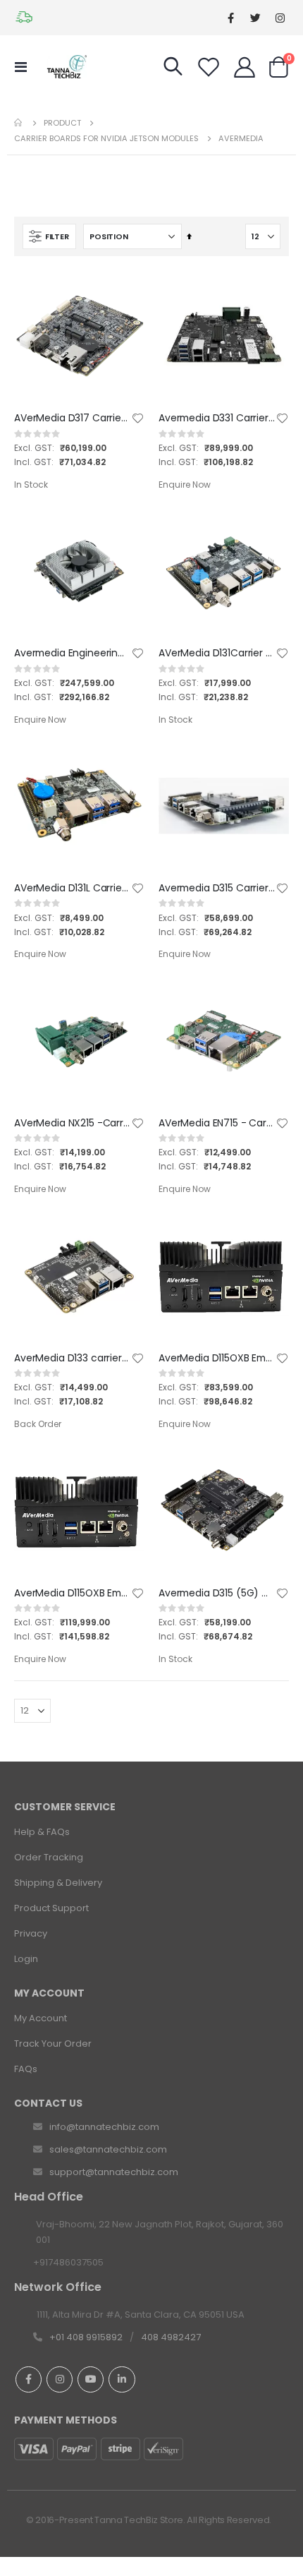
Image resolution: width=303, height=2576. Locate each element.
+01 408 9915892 (86, 2337)
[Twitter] (255, 18)
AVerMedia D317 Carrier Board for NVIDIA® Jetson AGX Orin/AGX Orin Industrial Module (72, 418)
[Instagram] (280, 18)
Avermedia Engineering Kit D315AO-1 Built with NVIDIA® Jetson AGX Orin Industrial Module (72, 653)
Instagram (60, 2379)
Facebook (29, 2379)
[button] (138, 419)
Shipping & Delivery (58, 1883)
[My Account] (245, 67)
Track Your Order (53, 2044)
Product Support (51, 1908)
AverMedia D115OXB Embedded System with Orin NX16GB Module (72, 1593)
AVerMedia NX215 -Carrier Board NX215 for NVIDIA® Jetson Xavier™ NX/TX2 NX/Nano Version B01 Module (72, 1123)
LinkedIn (122, 2379)
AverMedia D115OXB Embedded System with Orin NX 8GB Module (217, 1358)
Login (26, 1959)
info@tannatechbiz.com (104, 2127)
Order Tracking (49, 1857)
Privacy (31, 1933)
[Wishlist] (209, 67)
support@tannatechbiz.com (114, 2172)
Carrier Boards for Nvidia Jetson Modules (106, 139)
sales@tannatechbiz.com (108, 2149)
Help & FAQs (42, 1832)
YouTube (91, 2379)
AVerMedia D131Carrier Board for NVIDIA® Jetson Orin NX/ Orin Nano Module (217, 653)
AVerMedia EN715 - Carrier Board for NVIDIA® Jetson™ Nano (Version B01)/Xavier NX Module (217, 1123)
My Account (41, 2018)
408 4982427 (171, 2337)
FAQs (26, 2069)
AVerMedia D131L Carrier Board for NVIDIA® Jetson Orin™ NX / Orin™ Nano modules (72, 888)
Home (19, 123)
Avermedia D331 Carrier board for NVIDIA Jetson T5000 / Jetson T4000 (217, 418)
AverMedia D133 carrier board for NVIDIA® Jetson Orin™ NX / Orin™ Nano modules (72, 1358)
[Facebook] (231, 18)
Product (62, 123)
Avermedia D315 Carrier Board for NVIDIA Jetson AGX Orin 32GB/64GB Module (217, 888)
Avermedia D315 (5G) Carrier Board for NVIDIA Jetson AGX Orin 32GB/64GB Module (217, 1593)
